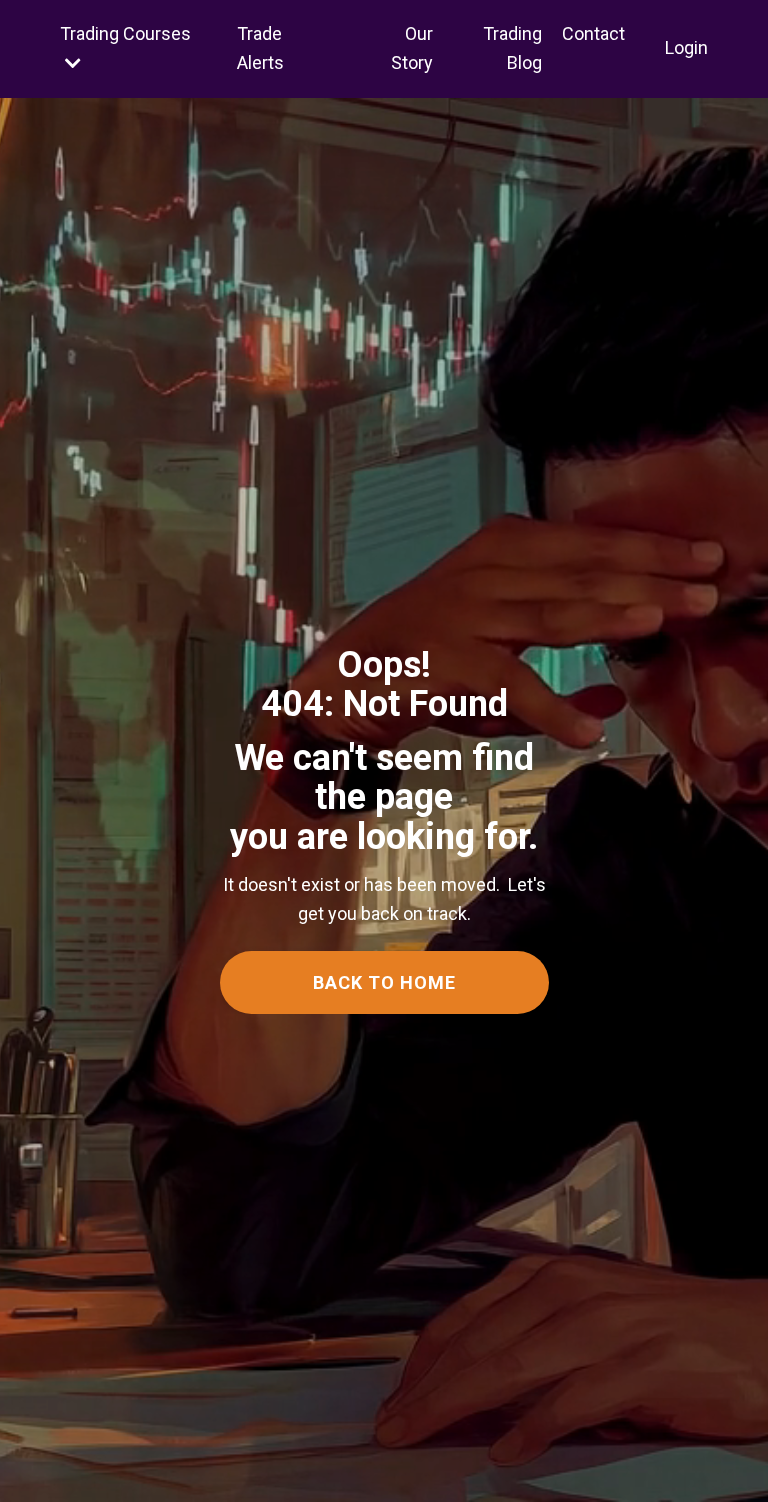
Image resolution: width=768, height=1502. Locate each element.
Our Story (412, 48)
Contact (593, 33)
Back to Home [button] (384, 982)
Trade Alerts (260, 48)
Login (686, 47)
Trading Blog (512, 48)
